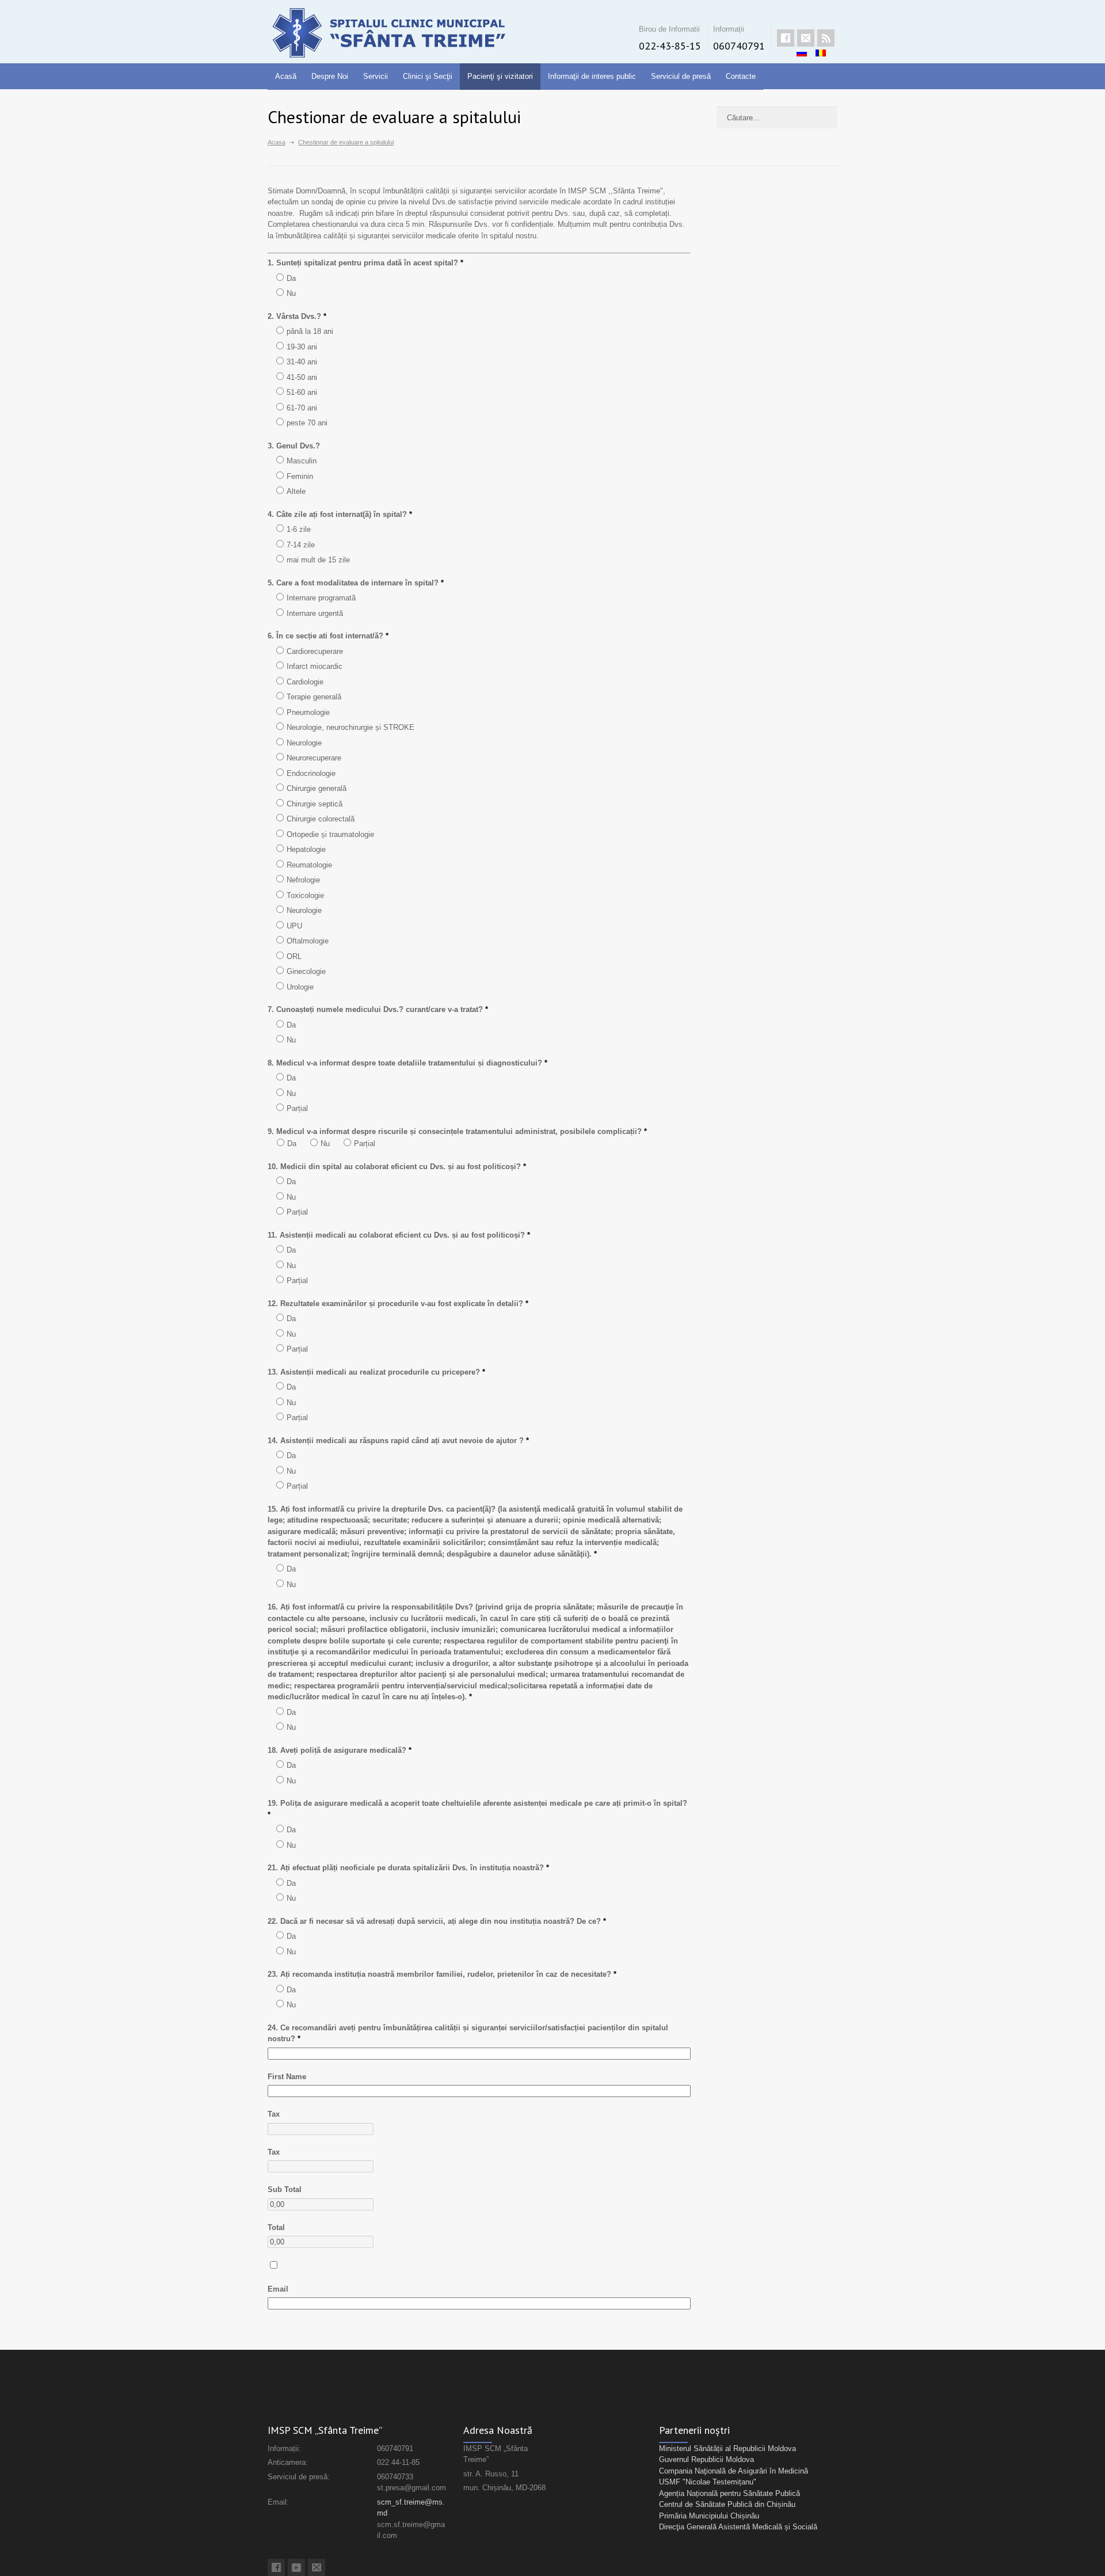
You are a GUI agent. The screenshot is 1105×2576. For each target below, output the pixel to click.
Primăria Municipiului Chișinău (709, 2516)
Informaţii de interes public (592, 76)
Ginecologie (306, 971)
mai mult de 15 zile (318, 560)
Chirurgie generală (317, 788)
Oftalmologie (308, 941)
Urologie (300, 987)
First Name (287, 2077)
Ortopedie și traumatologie (330, 834)
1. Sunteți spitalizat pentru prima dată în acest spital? (365, 263)
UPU (294, 926)
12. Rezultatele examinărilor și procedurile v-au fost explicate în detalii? (398, 1304)
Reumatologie (309, 865)
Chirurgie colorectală (321, 819)
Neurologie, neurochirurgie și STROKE (350, 727)
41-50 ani (302, 377)
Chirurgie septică (315, 804)
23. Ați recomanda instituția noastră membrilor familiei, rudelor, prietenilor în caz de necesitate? (442, 1974)
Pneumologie (308, 712)
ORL (294, 956)
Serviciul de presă (681, 76)
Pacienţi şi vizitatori (500, 76)
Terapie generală (314, 697)
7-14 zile (301, 545)
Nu (291, 293)
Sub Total (285, 2189)
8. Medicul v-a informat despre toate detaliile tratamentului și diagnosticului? (407, 1063)
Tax (274, 2114)
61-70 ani (302, 408)
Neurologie (304, 743)
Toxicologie (305, 895)
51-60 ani (302, 392)
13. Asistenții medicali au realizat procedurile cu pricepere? (376, 1372)
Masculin (302, 461)
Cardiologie (305, 682)
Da (291, 278)
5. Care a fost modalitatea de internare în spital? (356, 583)
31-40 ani (302, 362)
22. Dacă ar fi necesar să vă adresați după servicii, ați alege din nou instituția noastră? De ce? (437, 1921)
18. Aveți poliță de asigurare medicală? (340, 1750)
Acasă (286, 76)
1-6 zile (299, 529)
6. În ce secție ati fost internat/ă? (328, 636)
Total (276, 2227)
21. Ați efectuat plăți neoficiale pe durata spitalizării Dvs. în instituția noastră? (408, 1868)
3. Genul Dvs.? (294, 446)
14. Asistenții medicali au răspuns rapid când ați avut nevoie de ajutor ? (398, 1441)
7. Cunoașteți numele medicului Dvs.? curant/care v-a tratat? (378, 1009)
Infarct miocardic (315, 666)
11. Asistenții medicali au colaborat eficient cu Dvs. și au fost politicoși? (399, 1235)
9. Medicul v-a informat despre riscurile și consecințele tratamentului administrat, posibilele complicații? (457, 1131)
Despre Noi (330, 76)
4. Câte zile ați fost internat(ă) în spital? (340, 514)
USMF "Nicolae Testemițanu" (708, 2482)
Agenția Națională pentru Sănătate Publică (729, 2493)
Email (278, 2289)
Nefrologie (303, 880)
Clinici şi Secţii (428, 76)
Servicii (376, 76)
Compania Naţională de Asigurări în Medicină (734, 2471)
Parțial (297, 1108)
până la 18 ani (310, 331)
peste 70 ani (307, 423)
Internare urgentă (315, 613)
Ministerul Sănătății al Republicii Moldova (727, 2448)
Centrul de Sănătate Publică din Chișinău (727, 2504)
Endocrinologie (311, 773)
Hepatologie (306, 849)
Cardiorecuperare (315, 651)
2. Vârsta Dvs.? (297, 316)
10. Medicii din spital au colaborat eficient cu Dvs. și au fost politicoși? (397, 1167)
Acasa (277, 142)
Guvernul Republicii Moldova (706, 2459)
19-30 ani (302, 347)
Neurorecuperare (314, 758)
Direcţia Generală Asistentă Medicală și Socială (738, 2527)
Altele (296, 491)
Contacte (741, 76)
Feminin (300, 476)
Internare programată (321, 598)
